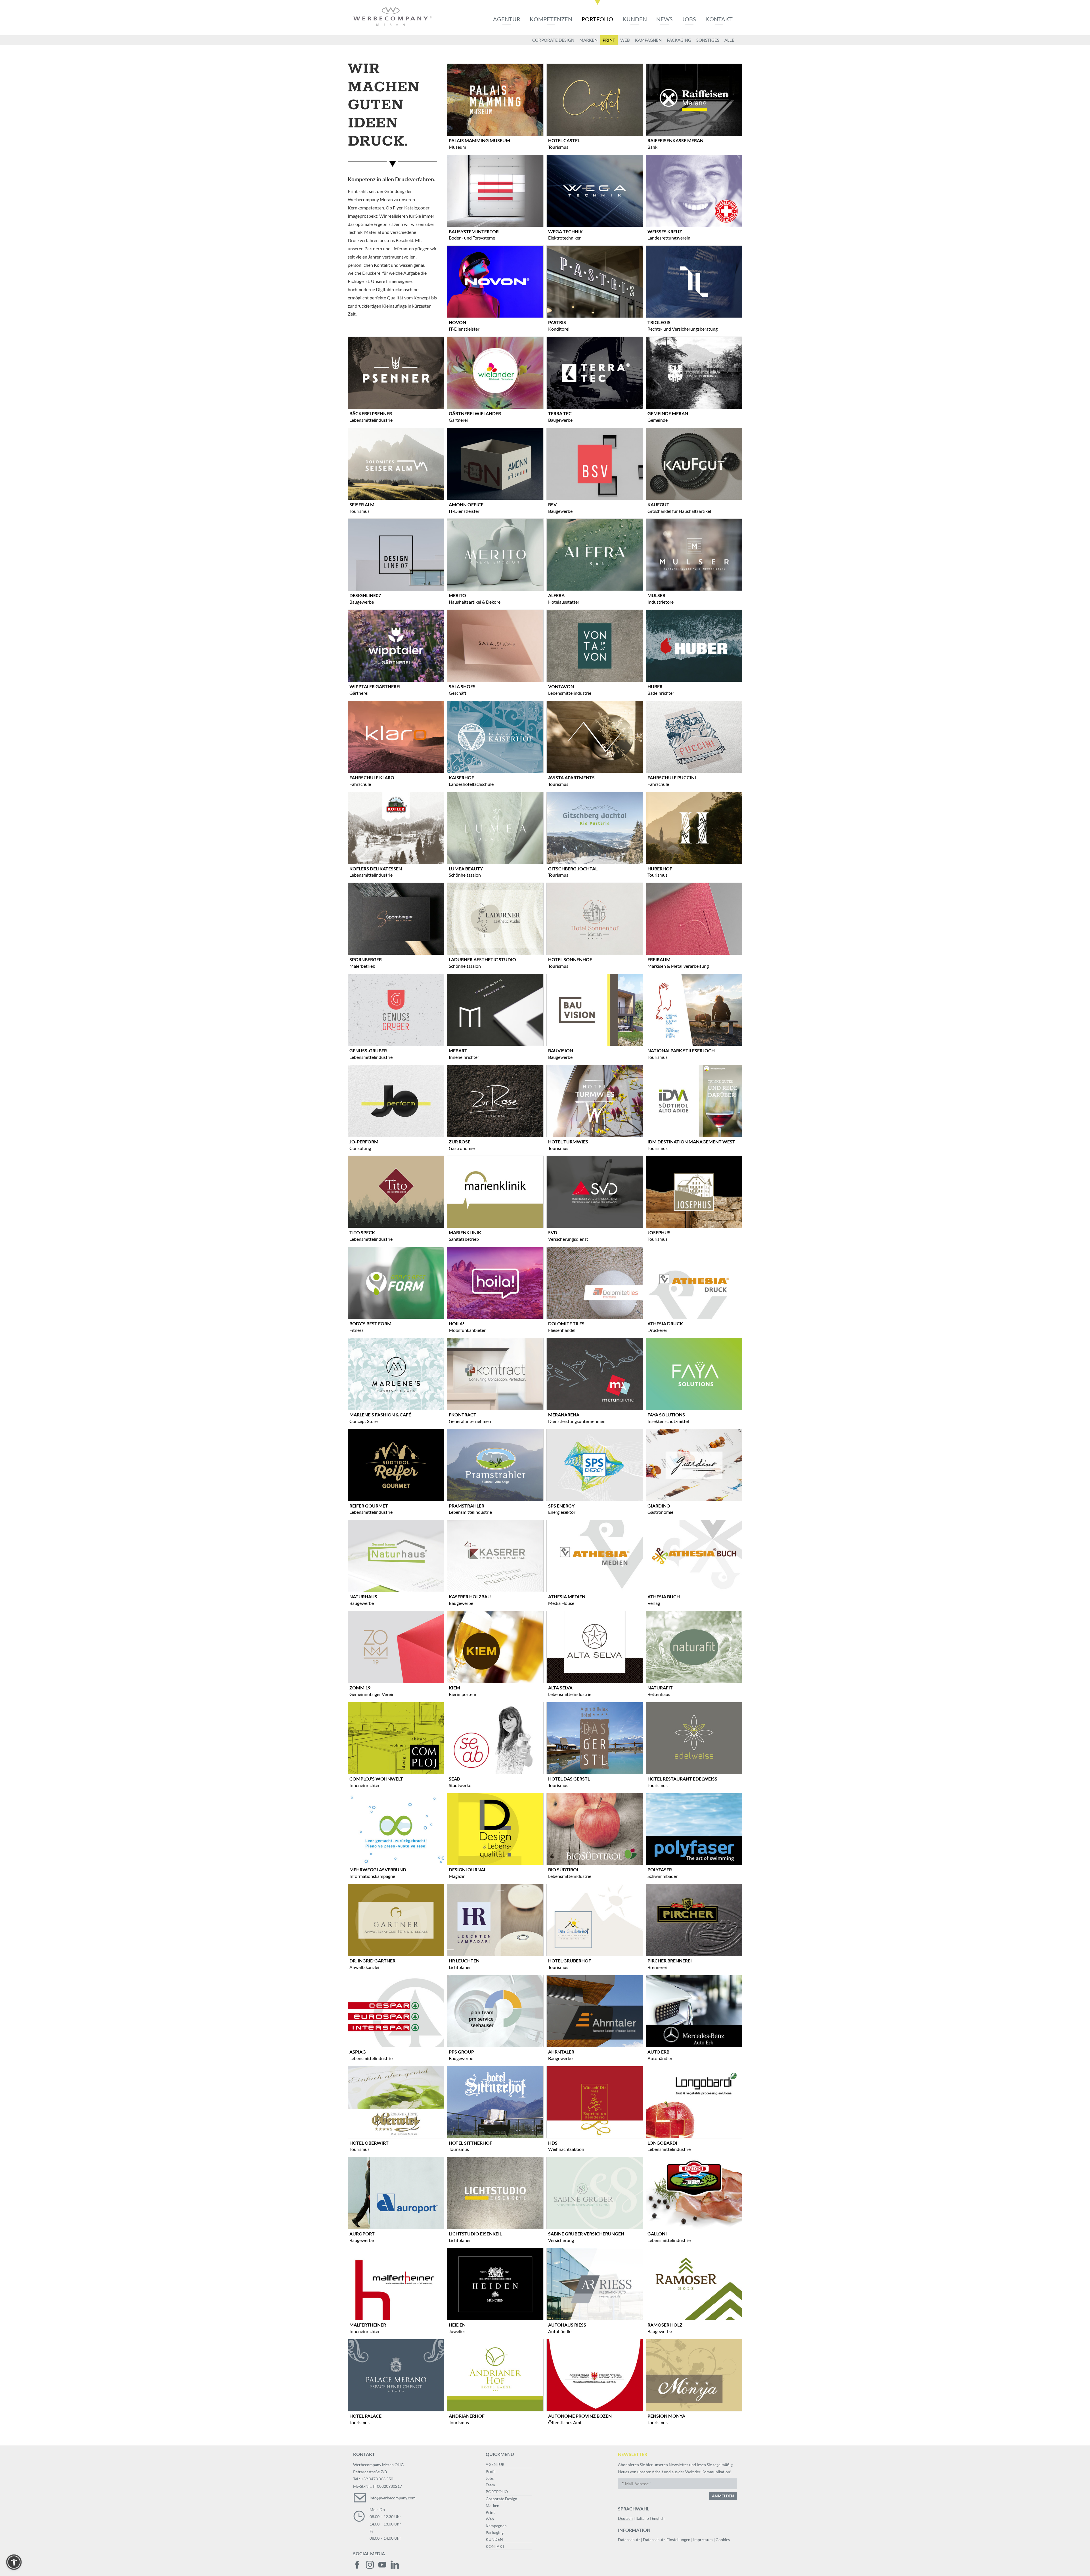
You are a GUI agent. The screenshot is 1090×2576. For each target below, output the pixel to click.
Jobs (689, 19)
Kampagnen (496, 2526)
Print (490, 2512)
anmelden (723, 2496)
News (665, 19)
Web (490, 2519)
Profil (491, 2471)
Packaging (495, 2532)
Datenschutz (629, 2540)
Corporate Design (501, 2499)
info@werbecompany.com (393, 2498)
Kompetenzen (551, 19)
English (658, 2518)
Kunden (635, 19)
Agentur (507, 19)
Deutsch (625, 2518)
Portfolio (597, 19)
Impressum (703, 2540)
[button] (14, 2562)
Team (490, 2485)
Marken (492, 2505)
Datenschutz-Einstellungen (667, 2540)
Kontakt (719, 19)
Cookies (723, 2540)
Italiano (642, 2518)
